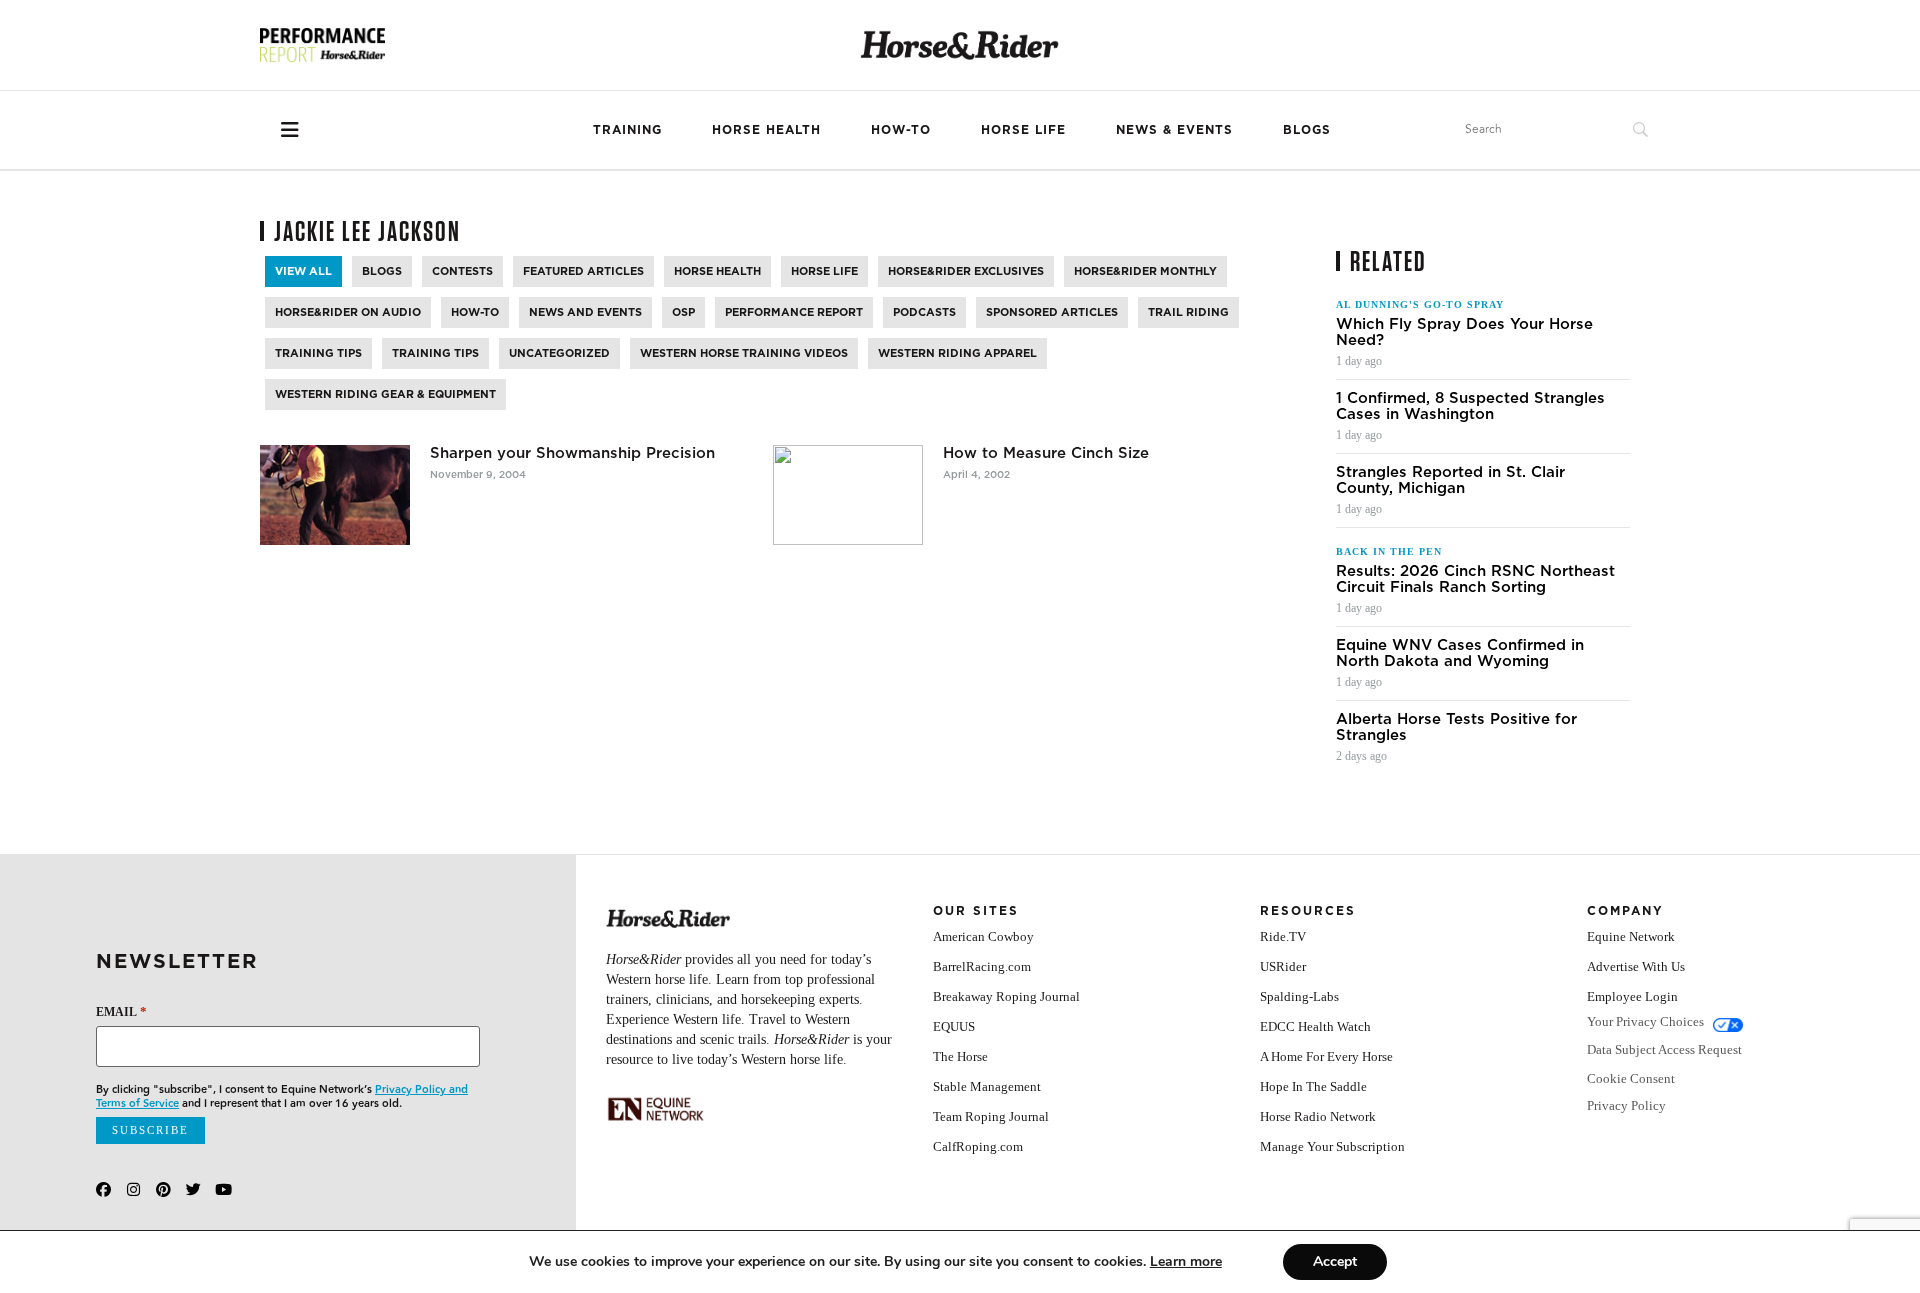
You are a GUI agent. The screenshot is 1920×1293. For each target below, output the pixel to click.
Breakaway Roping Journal (1006, 996)
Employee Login (1632, 996)
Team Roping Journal (991, 1116)
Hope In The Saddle (1313, 1086)
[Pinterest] (163, 1189)
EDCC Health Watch (1315, 1026)
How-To (901, 129)
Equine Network (1631, 936)
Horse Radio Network (1318, 1116)
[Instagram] (133, 1189)
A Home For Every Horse (1326, 1056)
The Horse (960, 1056)
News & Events (1174, 129)
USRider (1283, 966)
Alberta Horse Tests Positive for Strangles (1456, 727)
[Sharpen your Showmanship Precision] (335, 495)
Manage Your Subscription (1332, 1146)
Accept (1335, 1261)
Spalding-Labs (1299, 996)
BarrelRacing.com (982, 966)
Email (121, 1011)
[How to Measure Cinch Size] (848, 495)
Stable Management (987, 1086)
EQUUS (954, 1026)
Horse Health (766, 129)
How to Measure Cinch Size (1046, 453)
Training (627, 129)
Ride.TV (1283, 936)
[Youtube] (223, 1189)
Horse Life (1023, 129)
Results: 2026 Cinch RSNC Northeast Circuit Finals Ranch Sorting (1475, 579)
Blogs (1307, 129)
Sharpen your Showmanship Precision (572, 453)
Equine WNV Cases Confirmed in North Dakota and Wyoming (1460, 653)
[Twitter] (193, 1189)
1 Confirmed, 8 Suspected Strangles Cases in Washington (1470, 406)
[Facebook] (103, 1189)
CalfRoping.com (978, 1146)
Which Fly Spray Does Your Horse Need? (1464, 332)
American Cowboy (983, 936)
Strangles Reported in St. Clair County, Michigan (1450, 480)
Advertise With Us (1636, 966)
